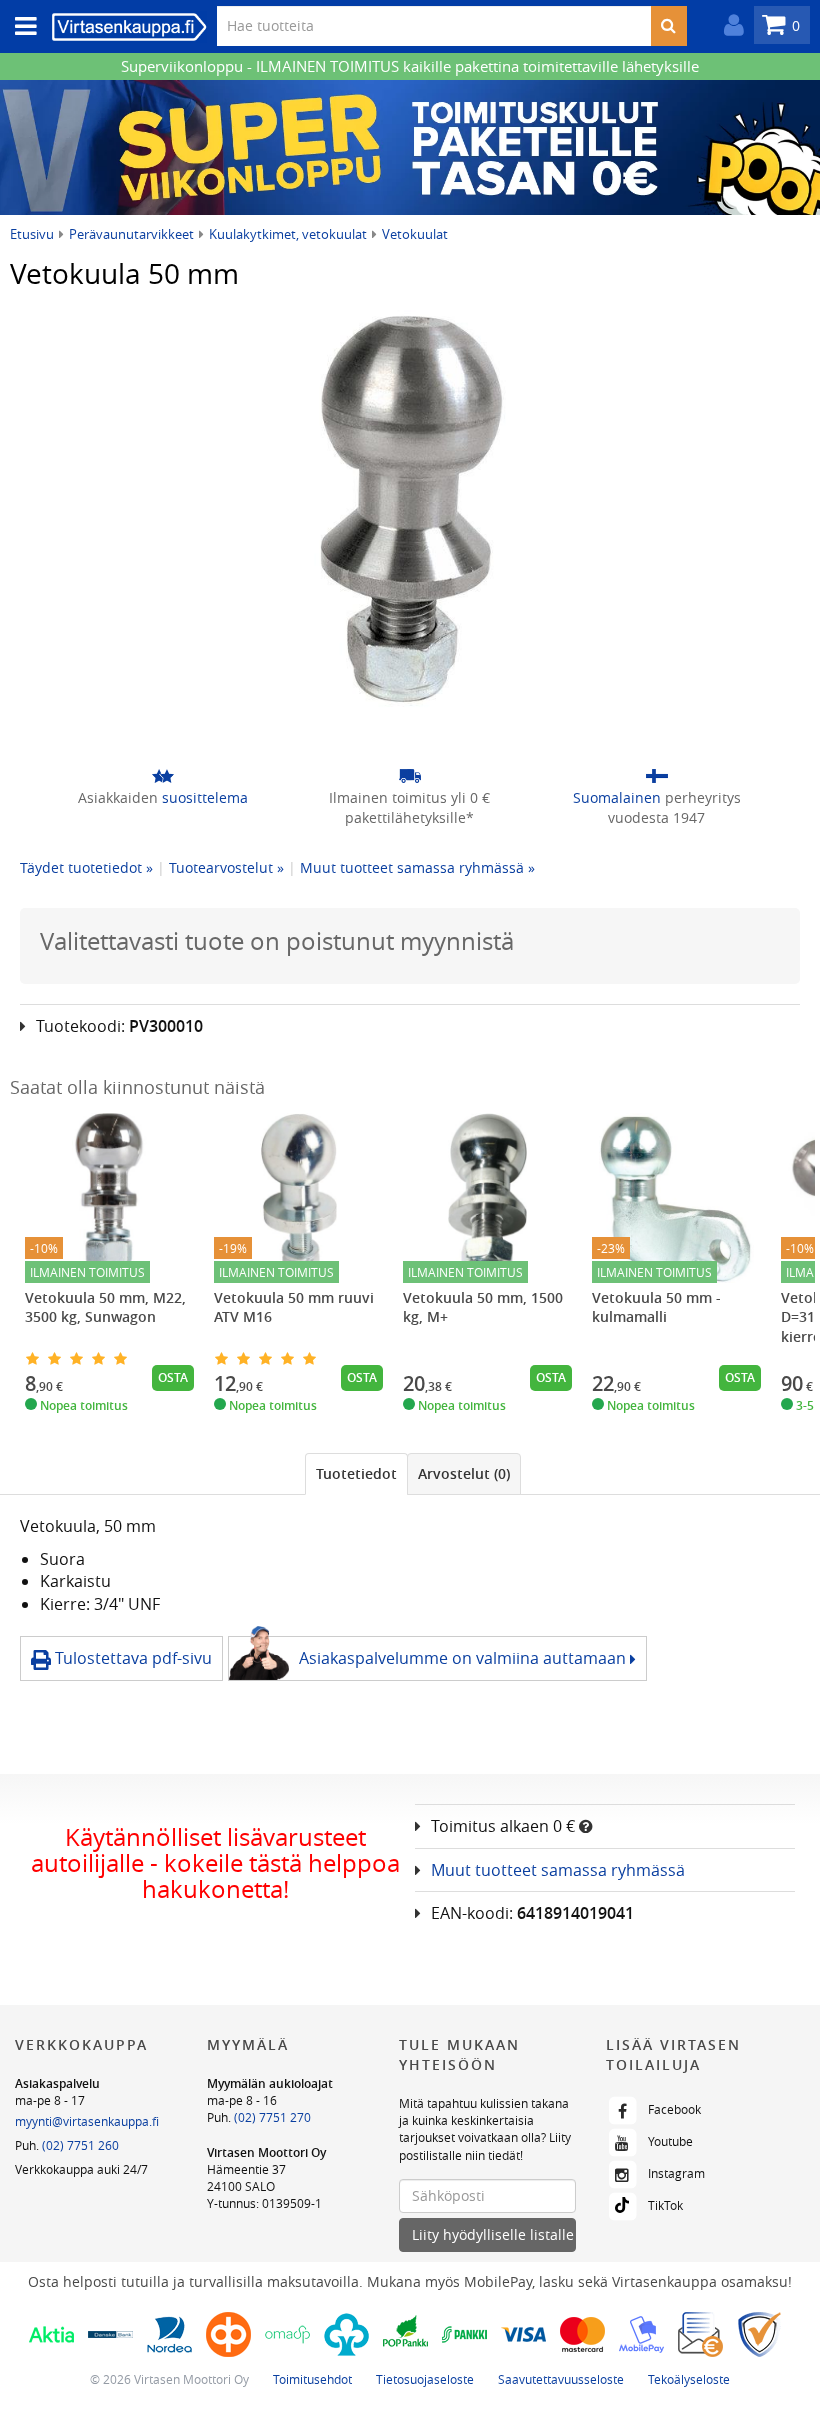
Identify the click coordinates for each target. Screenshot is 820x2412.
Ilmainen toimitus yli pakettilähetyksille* (409, 807)
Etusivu (32, 234)
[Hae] (668, 26)
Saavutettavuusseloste (561, 2379)
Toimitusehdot (312, 2379)
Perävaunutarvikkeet (131, 234)
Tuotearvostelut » (226, 867)
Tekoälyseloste (689, 2379)
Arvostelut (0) (464, 1473)
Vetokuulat (415, 234)
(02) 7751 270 (272, 2117)
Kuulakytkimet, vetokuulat (288, 234)
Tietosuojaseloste (425, 2379)
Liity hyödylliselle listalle (493, 2234)
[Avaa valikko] (20, 26)
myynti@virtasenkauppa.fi (87, 2121)
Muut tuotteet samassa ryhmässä (558, 1870)
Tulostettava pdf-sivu (131, 1658)
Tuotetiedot (356, 1473)
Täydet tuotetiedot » (86, 867)
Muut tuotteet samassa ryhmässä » (417, 867)
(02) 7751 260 (80, 2145)
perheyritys (657, 807)
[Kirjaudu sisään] (729, 25)
